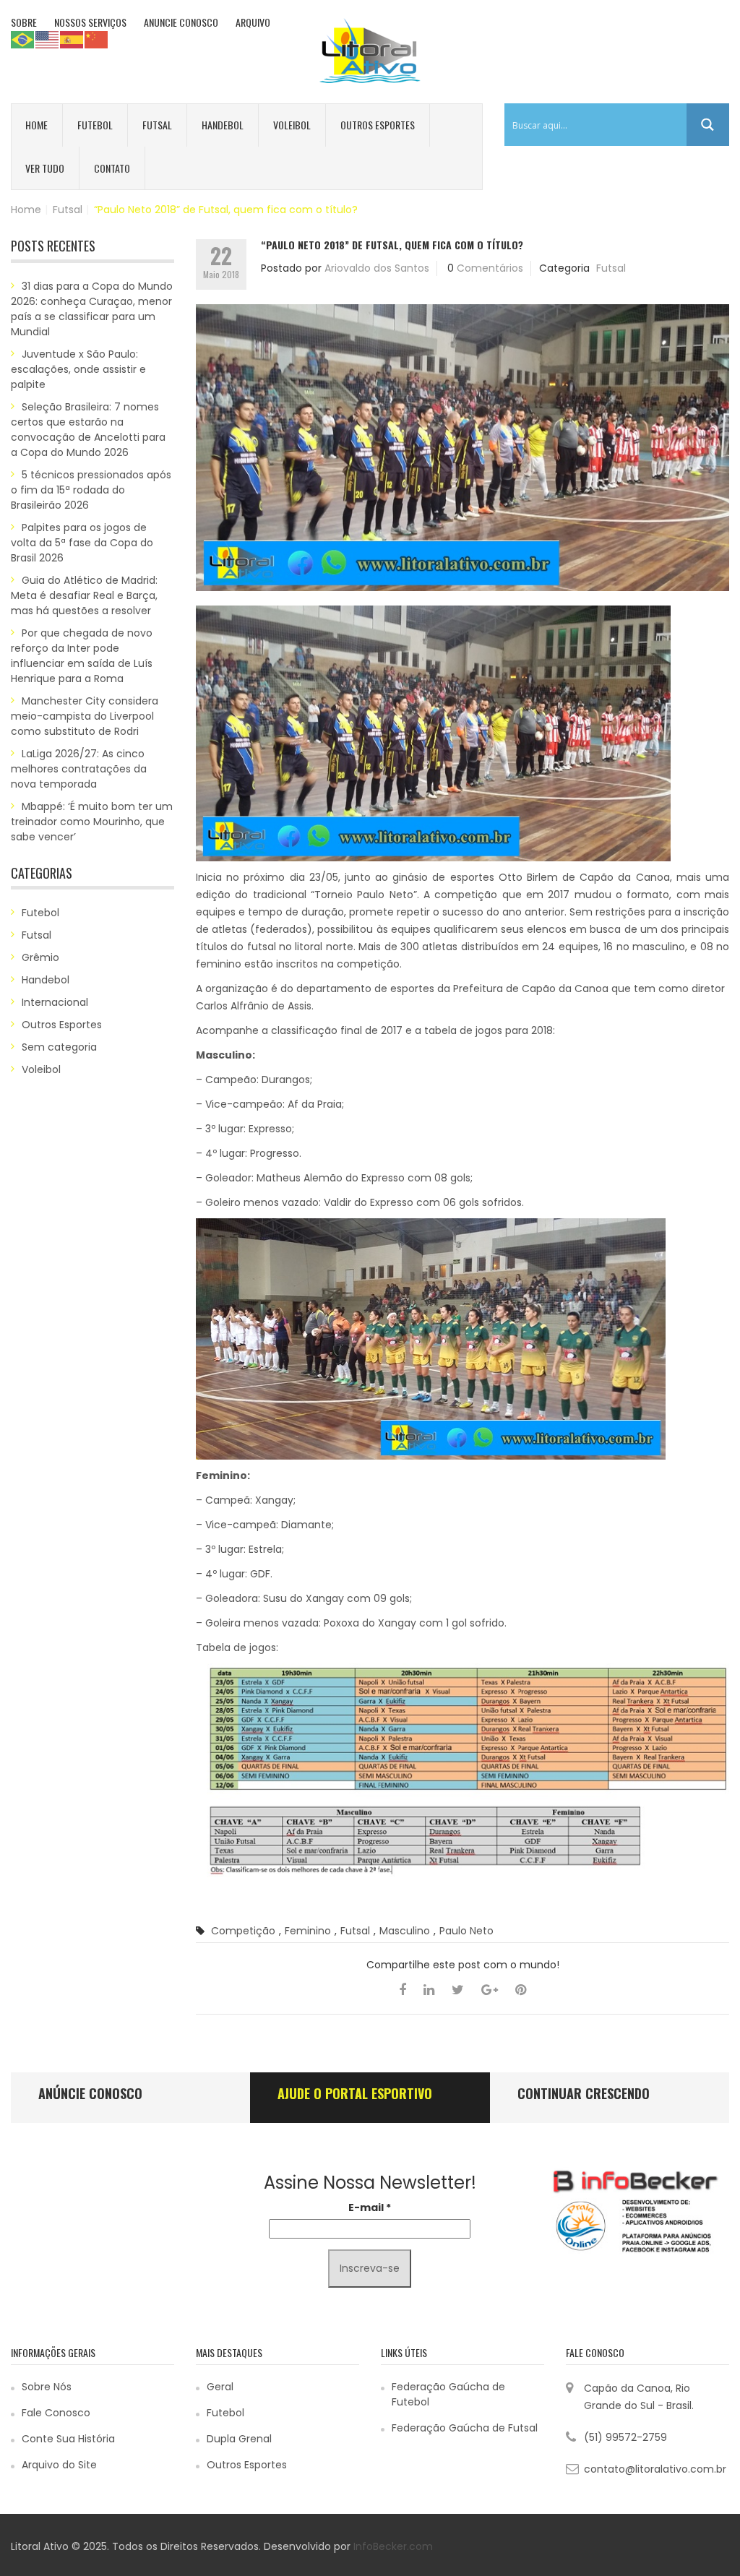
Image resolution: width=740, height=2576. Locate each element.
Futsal (157, 125)
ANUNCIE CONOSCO (181, 22)
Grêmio (40, 957)
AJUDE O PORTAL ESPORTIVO (355, 2093)
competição (243, 1931)
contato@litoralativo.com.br (655, 2469)
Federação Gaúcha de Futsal (465, 2428)
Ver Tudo (45, 168)
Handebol (223, 125)
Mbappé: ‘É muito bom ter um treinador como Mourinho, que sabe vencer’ (92, 822)
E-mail (370, 2207)
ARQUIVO (253, 22)
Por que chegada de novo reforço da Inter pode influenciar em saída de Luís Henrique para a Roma (82, 656)
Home (36, 125)
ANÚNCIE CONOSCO (90, 2093)
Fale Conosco (56, 2413)
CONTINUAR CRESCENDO (584, 2093)
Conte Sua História (68, 2439)
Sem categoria (59, 1047)
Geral (220, 2387)
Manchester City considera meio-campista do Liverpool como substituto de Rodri (85, 716)
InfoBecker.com (393, 2546)
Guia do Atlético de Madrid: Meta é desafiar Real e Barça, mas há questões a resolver (84, 595)
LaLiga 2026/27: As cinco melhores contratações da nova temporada (79, 769)
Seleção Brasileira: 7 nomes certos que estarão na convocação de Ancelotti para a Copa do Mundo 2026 (88, 430)
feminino (308, 1931)
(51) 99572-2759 (625, 2437)
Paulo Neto (466, 1931)
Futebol (95, 125)
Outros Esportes (378, 125)
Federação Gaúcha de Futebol (448, 2394)
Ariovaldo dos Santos (377, 268)
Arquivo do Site (59, 2465)
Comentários (490, 268)
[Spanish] (72, 39)
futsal (355, 1931)
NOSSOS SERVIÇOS (90, 22)
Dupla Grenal (239, 2439)
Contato (112, 168)
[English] (48, 39)
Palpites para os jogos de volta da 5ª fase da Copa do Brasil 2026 (82, 543)
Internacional (55, 1002)
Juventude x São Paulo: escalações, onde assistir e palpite (78, 369)
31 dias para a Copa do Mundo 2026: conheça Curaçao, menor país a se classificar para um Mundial (92, 309)
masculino (405, 1931)
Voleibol (292, 125)
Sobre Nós (47, 2387)
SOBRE (24, 22)
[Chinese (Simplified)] (97, 39)
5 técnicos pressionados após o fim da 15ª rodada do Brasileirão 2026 (91, 490)
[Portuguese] (23, 39)
